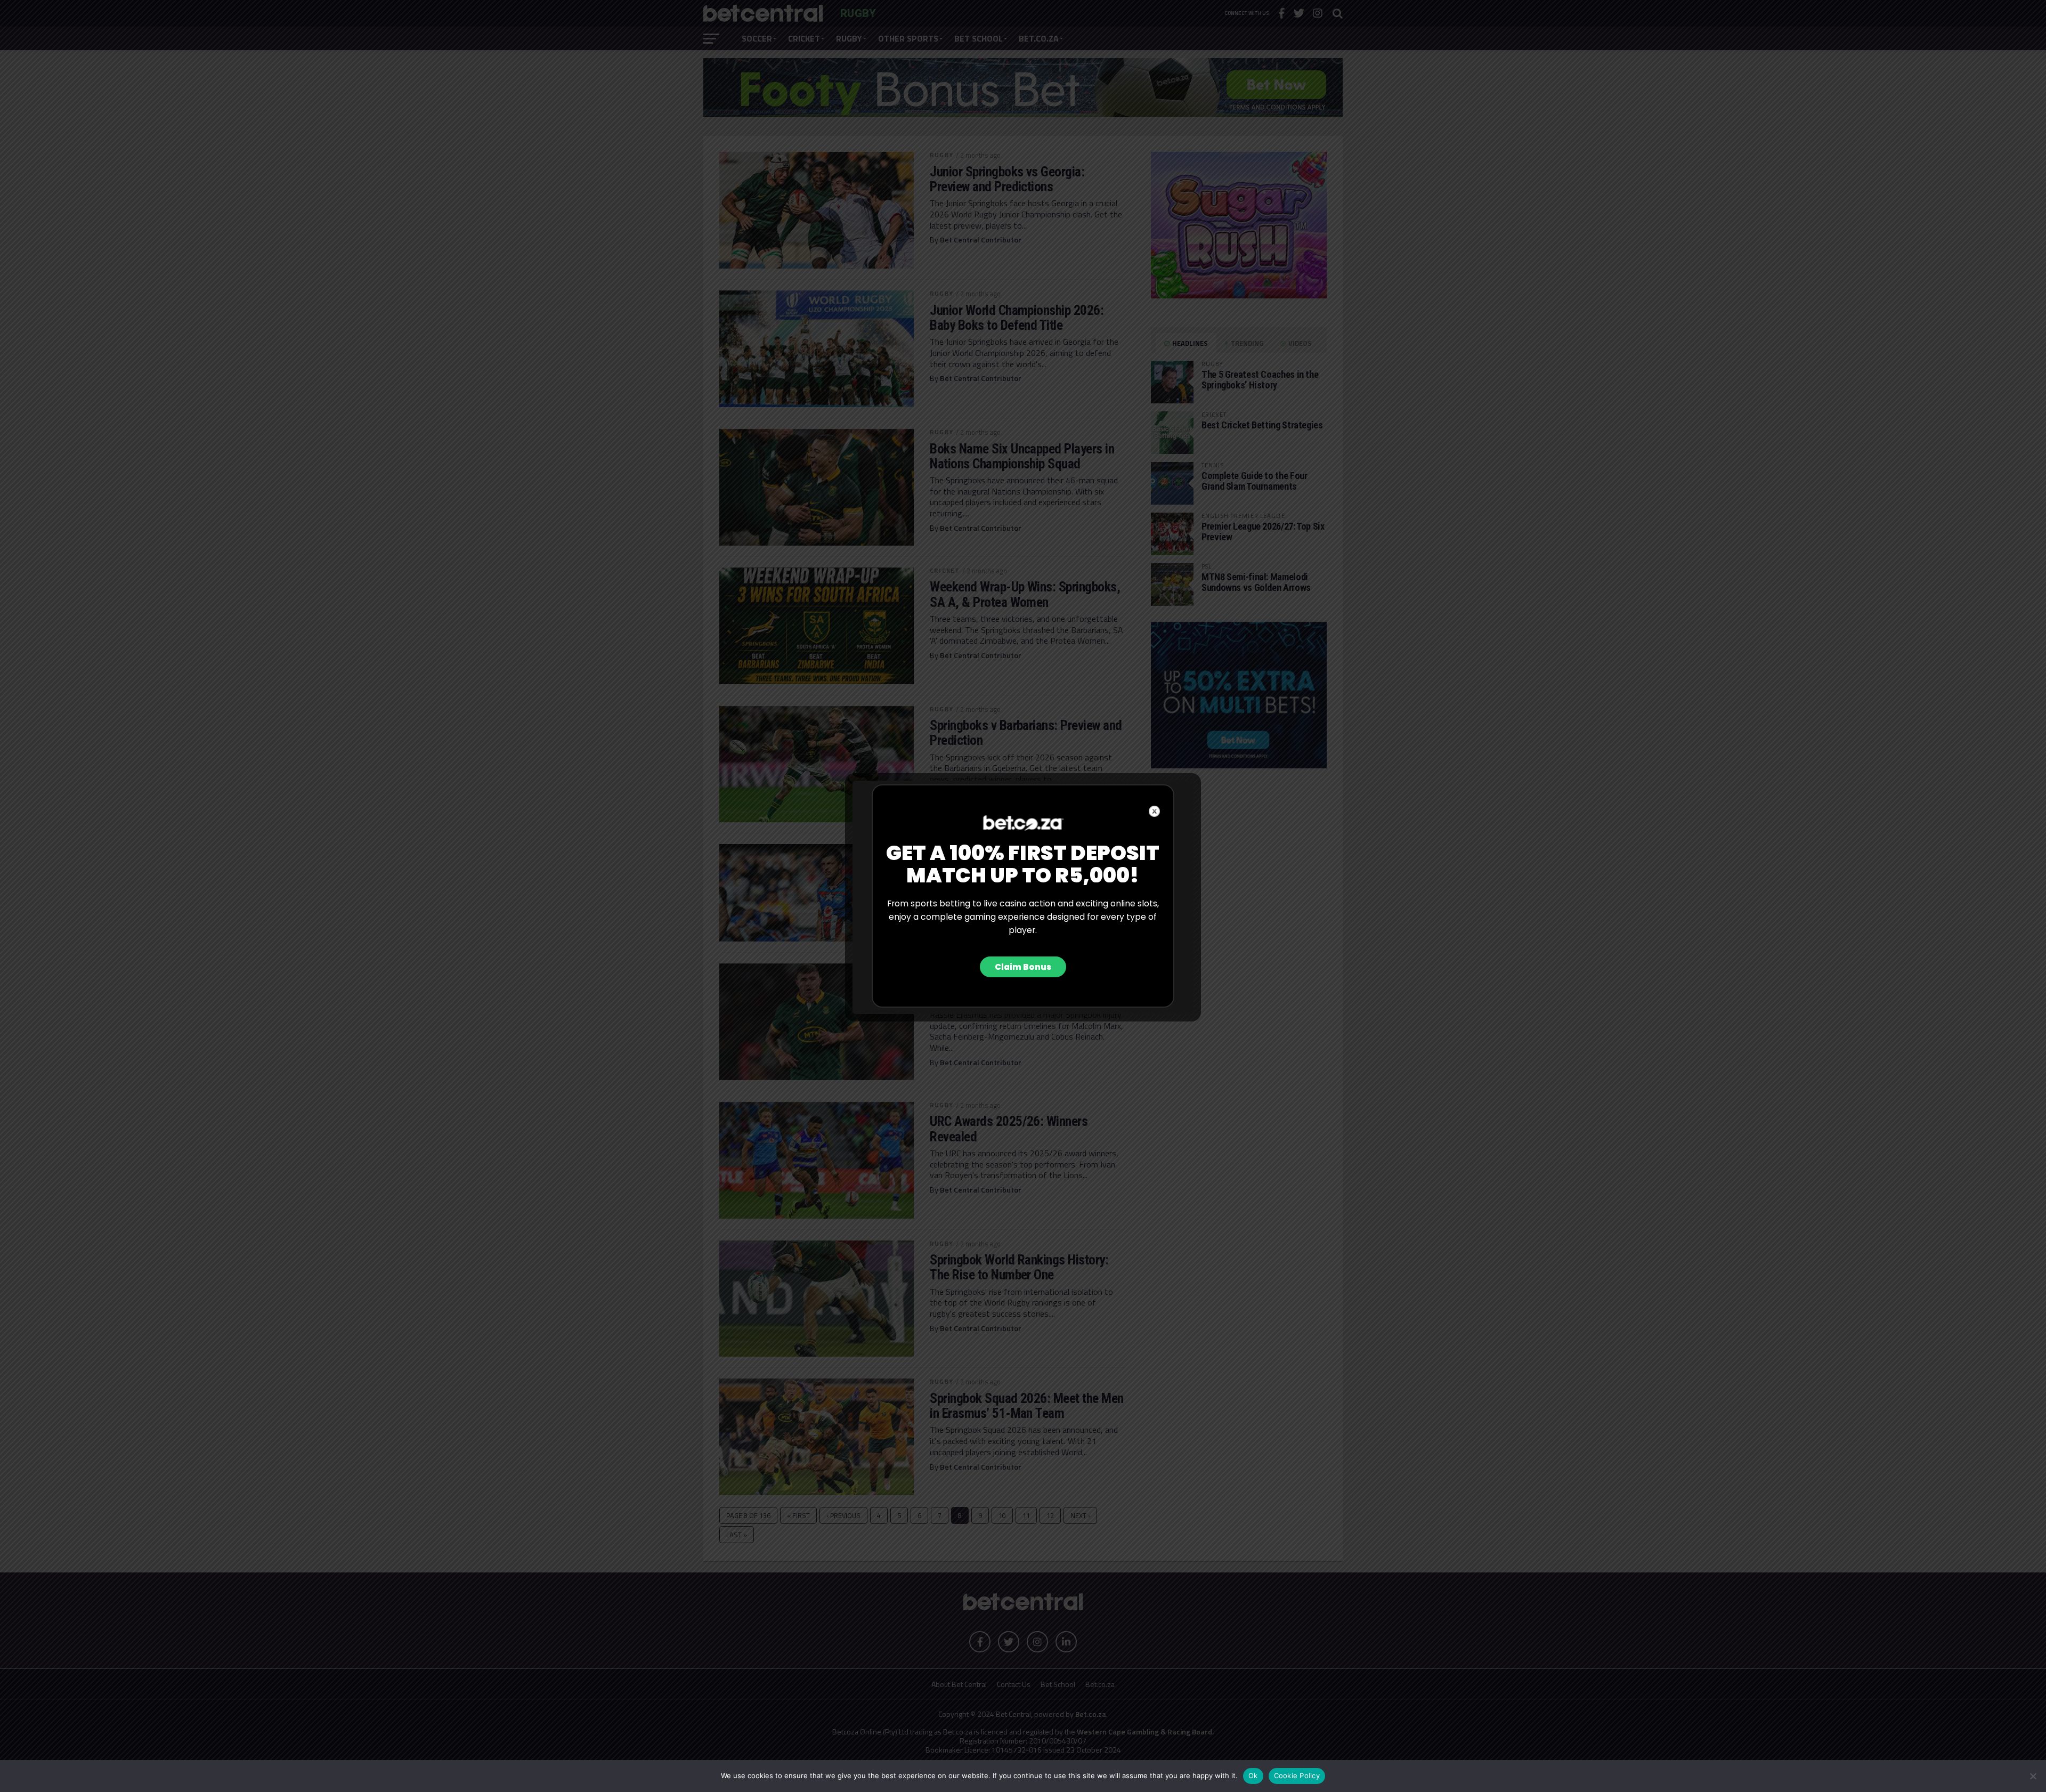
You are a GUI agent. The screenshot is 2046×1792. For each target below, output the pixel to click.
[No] (2033, 1776)
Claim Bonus (1023, 967)
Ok (1253, 1775)
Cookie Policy (1297, 1775)
